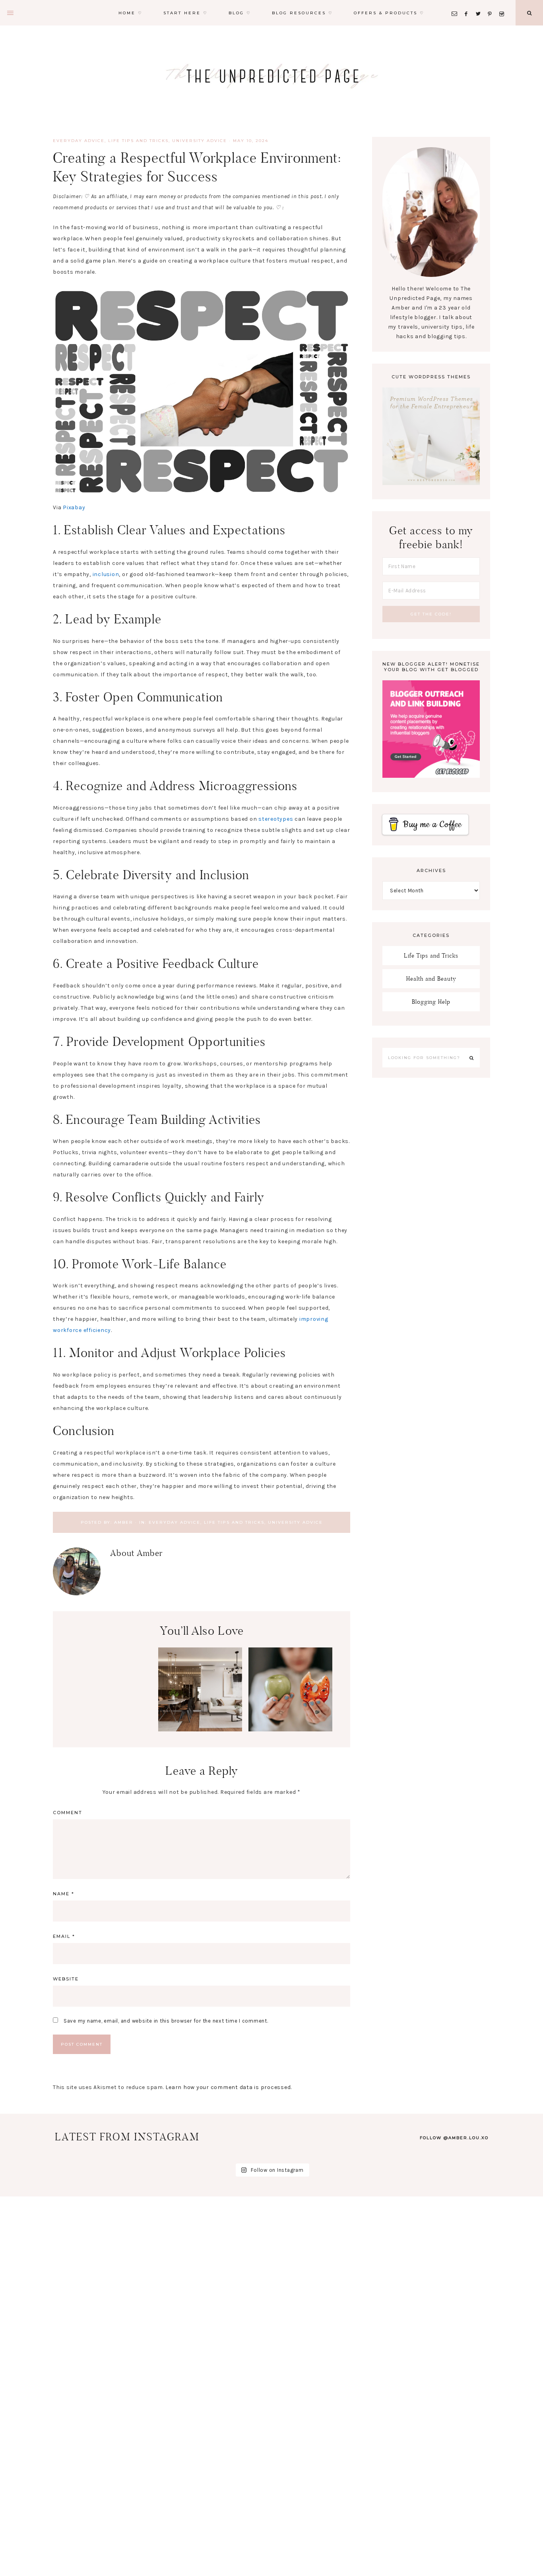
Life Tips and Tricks (138, 141)
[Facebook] (468, 4)
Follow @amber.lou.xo (454, 2138)
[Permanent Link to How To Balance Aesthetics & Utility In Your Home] (200, 1730)
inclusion (106, 574)
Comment (68, 1813)
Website (66, 1979)
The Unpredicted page (271, 76)
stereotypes (276, 819)
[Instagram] (503, 4)
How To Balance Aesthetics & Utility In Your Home (200, 1689)
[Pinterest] (492, 4)
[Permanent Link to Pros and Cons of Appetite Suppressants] (290, 1730)
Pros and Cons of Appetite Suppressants (291, 1684)
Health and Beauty (431, 978)
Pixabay (74, 507)
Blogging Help (431, 1002)
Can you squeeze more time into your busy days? (110, 1755)
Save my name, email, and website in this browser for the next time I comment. (166, 2021)
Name (64, 1894)
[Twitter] (480, 4)
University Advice (200, 141)
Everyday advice (79, 141)
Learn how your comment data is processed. (229, 2087)
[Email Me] (456, 4)
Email (64, 1936)
